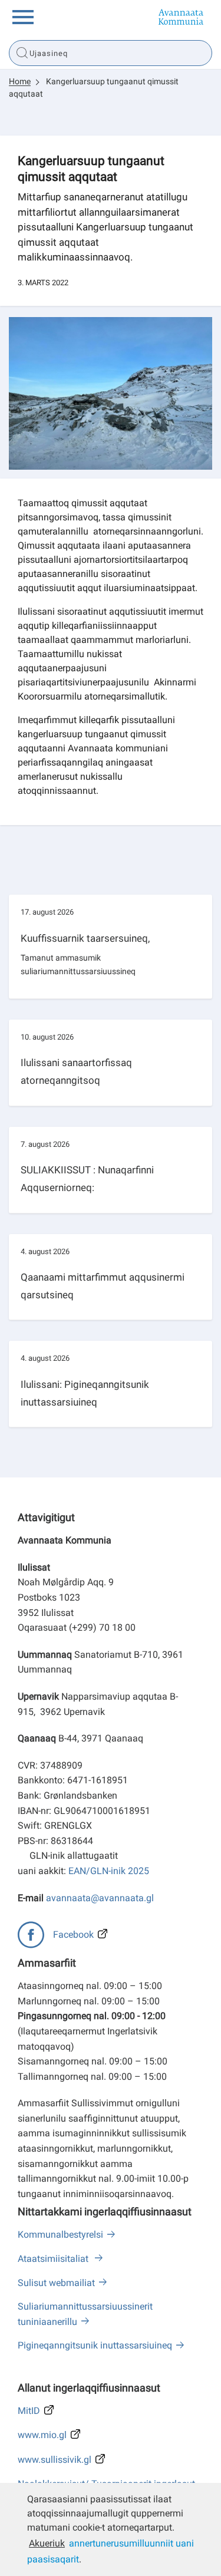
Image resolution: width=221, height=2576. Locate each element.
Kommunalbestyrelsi (60, 2234)
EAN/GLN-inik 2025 (109, 1871)
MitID (29, 2411)
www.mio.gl (42, 2435)
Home (20, 81)
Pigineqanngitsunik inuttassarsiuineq (95, 2345)
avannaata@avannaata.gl (100, 1898)
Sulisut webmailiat (56, 2283)
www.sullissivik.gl (55, 2460)
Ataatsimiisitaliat (54, 2259)
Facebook (73, 1935)
